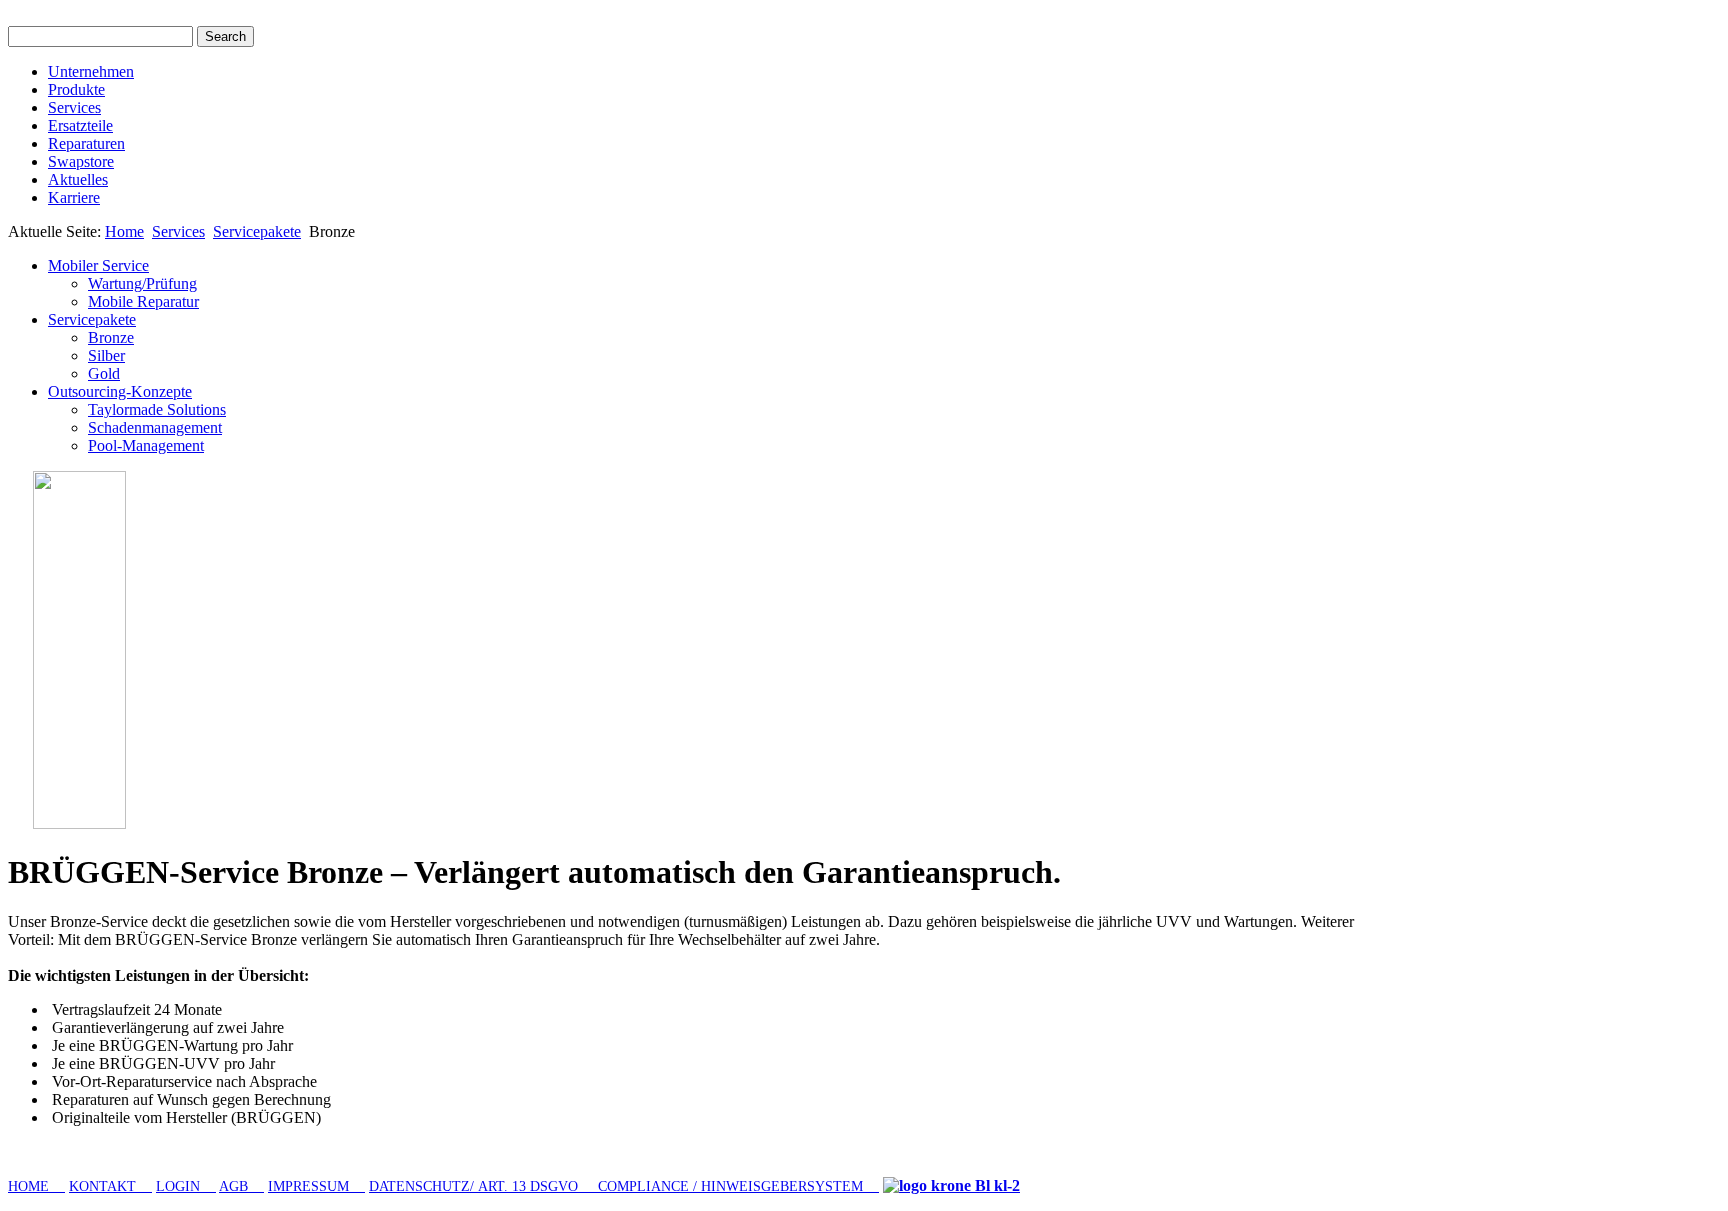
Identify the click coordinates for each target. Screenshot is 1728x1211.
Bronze (111, 337)
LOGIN (186, 1186)
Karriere (74, 197)
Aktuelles (78, 179)
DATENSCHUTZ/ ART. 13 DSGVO (483, 1186)
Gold (104, 373)
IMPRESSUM (316, 1186)
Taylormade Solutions (157, 409)
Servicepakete (257, 231)
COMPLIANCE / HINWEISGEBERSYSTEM (732, 1186)
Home (124, 231)
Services (74, 107)
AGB (241, 1186)
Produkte (76, 89)
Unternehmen (91, 71)
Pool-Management (146, 445)
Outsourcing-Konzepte (120, 391)
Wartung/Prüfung (142, 283)
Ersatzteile (80, 125)
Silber (106, 355)
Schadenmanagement (155, 427)
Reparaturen (86, 143)
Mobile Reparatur (143, 301)
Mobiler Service (98, 265)
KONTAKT (110, 1186)
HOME (36, 1186)
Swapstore (81, 161)
